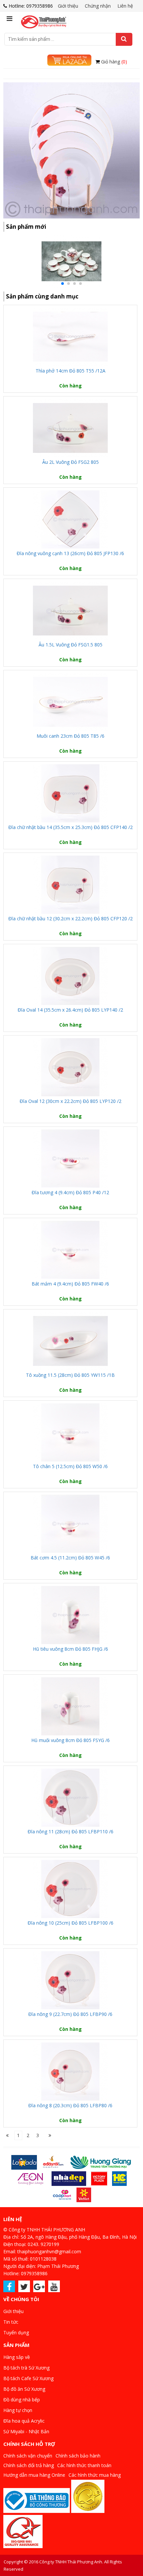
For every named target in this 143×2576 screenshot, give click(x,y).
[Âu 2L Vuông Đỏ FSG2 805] (70, 428)
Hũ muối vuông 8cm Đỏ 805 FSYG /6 (71, 1740)
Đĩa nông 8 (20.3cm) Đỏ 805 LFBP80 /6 (70, 2105)
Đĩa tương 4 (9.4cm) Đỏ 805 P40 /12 (70, 1192)
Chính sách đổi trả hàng (29, 2465)
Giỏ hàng (114, 62)
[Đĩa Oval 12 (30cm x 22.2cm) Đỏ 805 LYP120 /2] (70, 1067)
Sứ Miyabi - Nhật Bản (26, 2431)
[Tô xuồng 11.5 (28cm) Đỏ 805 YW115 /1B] (70, 1341)
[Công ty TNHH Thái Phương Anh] (44, 20)
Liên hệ (125, 6)
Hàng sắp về (17, 2357)
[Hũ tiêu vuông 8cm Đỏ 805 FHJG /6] (70, 1615)
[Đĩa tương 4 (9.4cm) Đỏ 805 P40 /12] (70, 1159)
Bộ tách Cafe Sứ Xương (28, 2378)
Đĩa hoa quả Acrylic (24, 2421)
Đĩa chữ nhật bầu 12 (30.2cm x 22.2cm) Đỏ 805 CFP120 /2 (71, 918)
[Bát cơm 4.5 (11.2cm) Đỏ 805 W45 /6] (70, 1524)
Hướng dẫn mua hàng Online (34, 2475)
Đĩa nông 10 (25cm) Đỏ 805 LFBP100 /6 (71, 1923)
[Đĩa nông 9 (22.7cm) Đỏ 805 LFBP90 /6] (70, 1980)
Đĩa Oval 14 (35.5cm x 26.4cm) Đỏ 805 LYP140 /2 (70, 1010)
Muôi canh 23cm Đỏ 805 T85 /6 (71, 736)
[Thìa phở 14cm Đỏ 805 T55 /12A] (70, 337)
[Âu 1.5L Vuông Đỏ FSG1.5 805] (70, 611)
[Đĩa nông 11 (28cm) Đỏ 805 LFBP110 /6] (70, 1798)
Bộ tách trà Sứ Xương (26, 2368)
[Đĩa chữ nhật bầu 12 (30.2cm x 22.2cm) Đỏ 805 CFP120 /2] (70, 885)
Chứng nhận (98, 6)
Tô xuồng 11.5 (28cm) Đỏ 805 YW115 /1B (70, 1375)
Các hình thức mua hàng (95, 2475)
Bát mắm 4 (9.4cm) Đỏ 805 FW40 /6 (70, 1284)
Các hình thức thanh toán (84, 2465)
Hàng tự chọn (18, 2410)
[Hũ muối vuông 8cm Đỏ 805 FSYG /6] (70, 1706)
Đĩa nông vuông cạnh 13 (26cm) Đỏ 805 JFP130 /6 (70, 553)
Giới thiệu (68, 6)
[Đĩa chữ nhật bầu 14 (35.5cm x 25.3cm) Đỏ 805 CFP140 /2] (70, 793)
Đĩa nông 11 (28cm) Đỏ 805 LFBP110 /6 (71, 1831)
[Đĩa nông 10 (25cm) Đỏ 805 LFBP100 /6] (70, 1889)
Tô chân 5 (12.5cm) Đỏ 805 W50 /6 (70, 1466)
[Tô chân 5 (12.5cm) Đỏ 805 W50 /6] (70, 1432)
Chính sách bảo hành (78, 2456)
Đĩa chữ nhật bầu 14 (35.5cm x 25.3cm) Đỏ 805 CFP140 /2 (71, 827)
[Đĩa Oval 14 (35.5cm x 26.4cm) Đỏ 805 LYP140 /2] (70, 976)
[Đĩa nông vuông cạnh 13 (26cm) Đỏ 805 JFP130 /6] (70, 519)
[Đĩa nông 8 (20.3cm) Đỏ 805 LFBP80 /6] (70, 2072)
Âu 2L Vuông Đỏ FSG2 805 (71, 462)
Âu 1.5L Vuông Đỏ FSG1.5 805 (71, 645)
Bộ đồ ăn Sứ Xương (24, 2389)
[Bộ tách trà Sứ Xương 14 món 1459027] (71, 286)
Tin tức (11, 2322)
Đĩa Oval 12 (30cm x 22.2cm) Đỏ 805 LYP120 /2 (71, 1101)
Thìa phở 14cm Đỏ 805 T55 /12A (71, 371)
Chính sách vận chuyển (28, 2456)
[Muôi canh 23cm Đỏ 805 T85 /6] (70, 702)
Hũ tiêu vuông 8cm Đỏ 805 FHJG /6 (71, 1649)
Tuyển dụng (16, 2332)
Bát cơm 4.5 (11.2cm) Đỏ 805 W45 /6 (70, 1558)
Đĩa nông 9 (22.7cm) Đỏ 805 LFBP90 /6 (70, 2014)
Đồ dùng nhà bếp (22, 2400)
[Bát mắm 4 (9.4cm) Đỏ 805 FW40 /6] (70, 1250)
